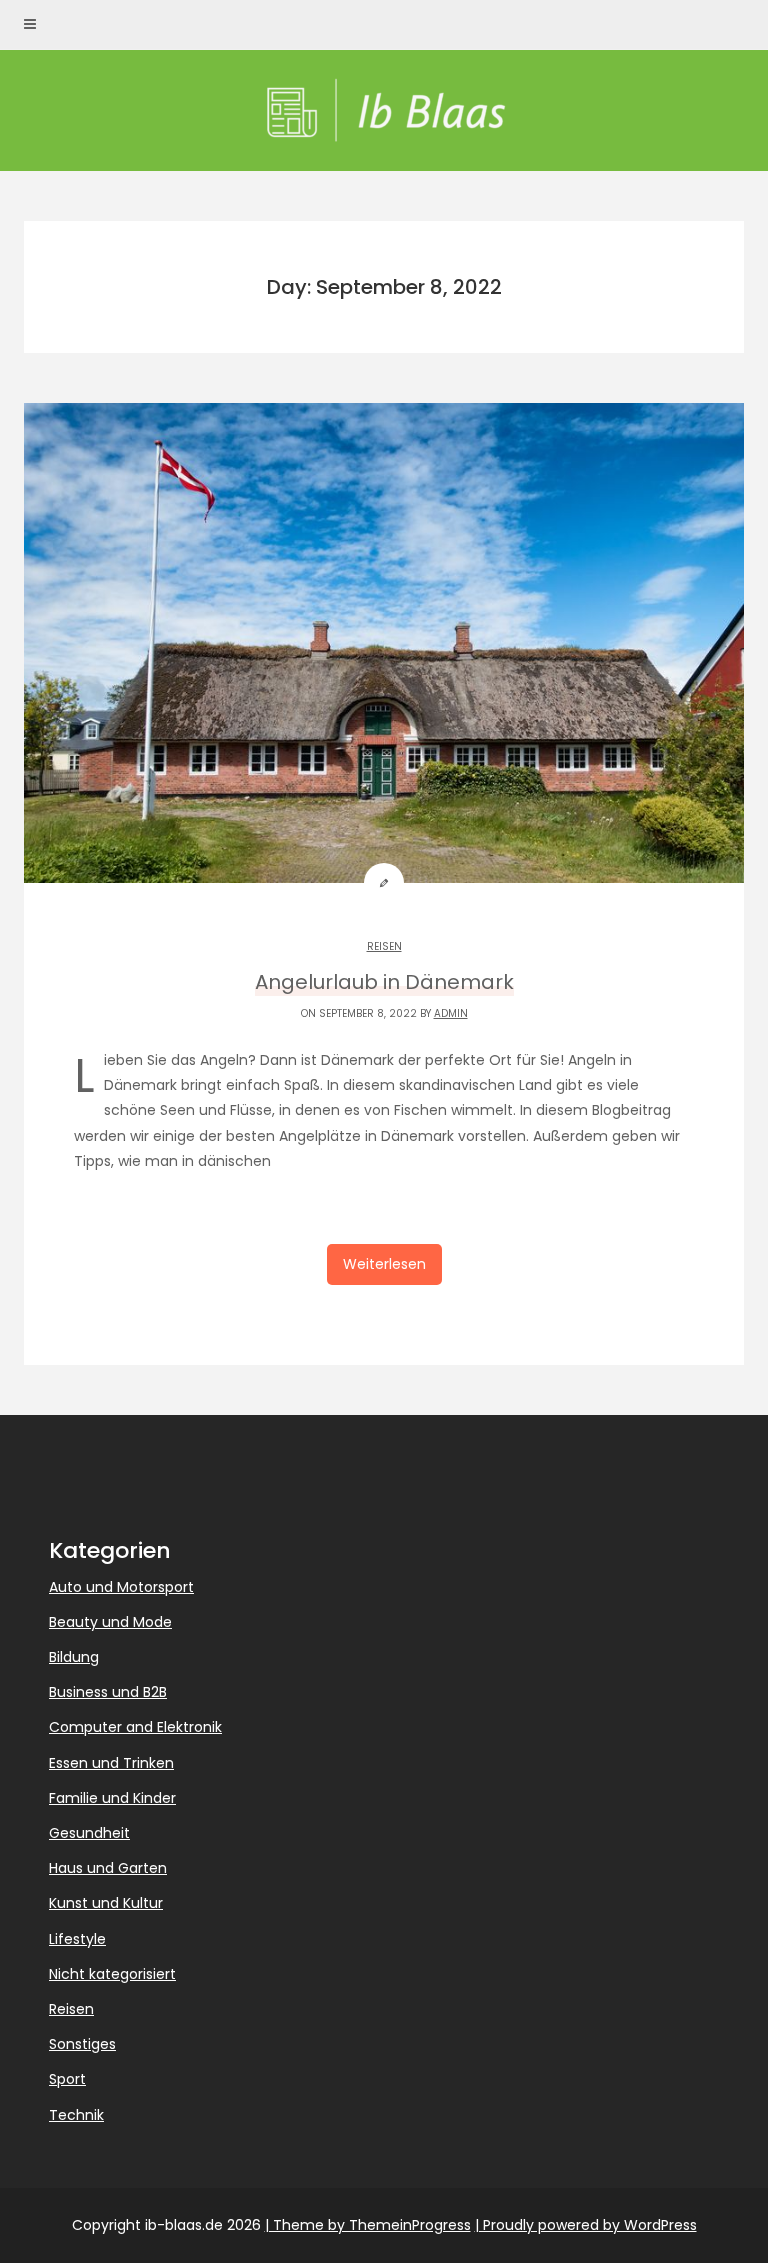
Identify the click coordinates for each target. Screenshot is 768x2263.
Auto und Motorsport (121, 1587)
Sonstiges (82, 2044)
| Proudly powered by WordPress (586, 2225)
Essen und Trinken (111, 1763)
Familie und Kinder (112, 1798)
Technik (76, 2115)
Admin (451, 1013)
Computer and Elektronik (135, 1727)
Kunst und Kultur (106, 1903)
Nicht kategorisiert (112, 1974)
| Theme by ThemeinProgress (368, 2225)
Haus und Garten (108, 1868)
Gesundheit (89, 1833)
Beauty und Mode (110, 1622)
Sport (67, 2079)
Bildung (74, 1657)
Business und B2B (108, 1692)
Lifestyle (77, 1939)
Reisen (384, 946)
